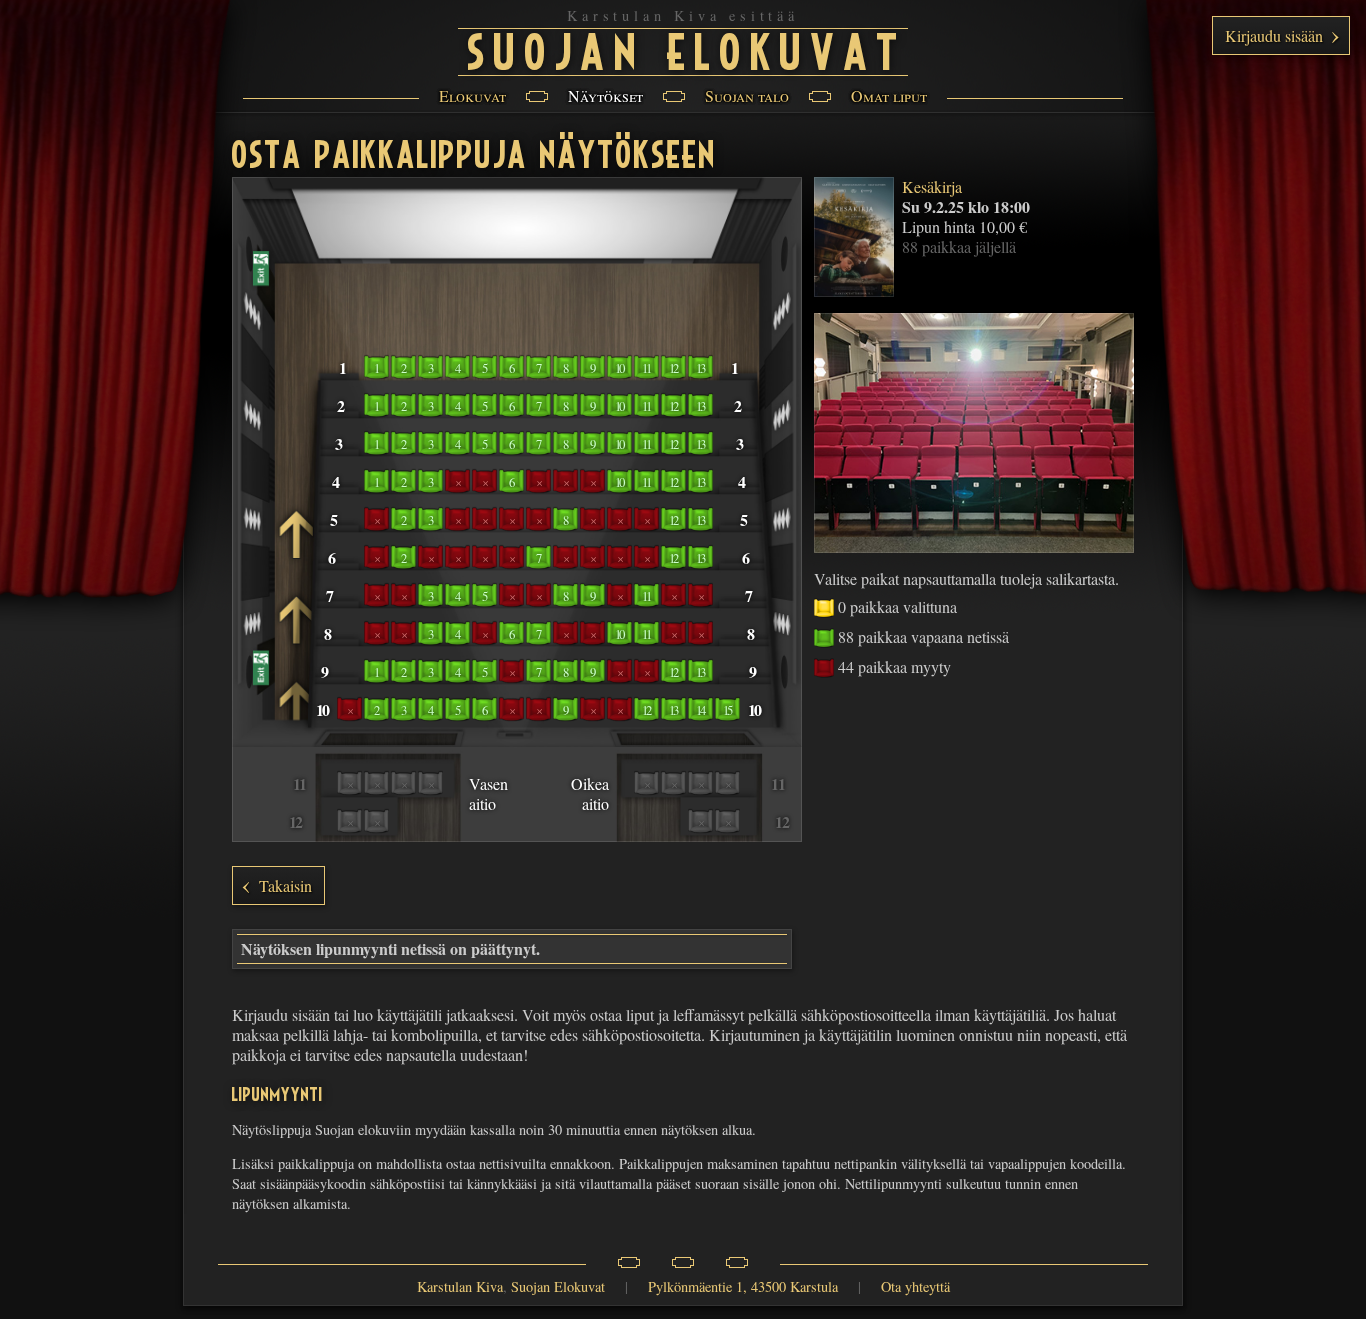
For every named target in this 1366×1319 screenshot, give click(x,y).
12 (673, 368)
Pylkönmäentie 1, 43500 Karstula (743, 1286)
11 (646, 368)
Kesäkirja (932, 186)
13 (700, 368)
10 (619, 368)
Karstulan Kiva (460, 1286)
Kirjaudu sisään (1274, 35)
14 (700, 710)
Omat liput (889, 95)
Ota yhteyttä (915, 1286)
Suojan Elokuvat (688, 49)
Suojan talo (747, 95)
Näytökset (605, 95)
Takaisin (285, 885)
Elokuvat (472, 95)
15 (727, 710)
